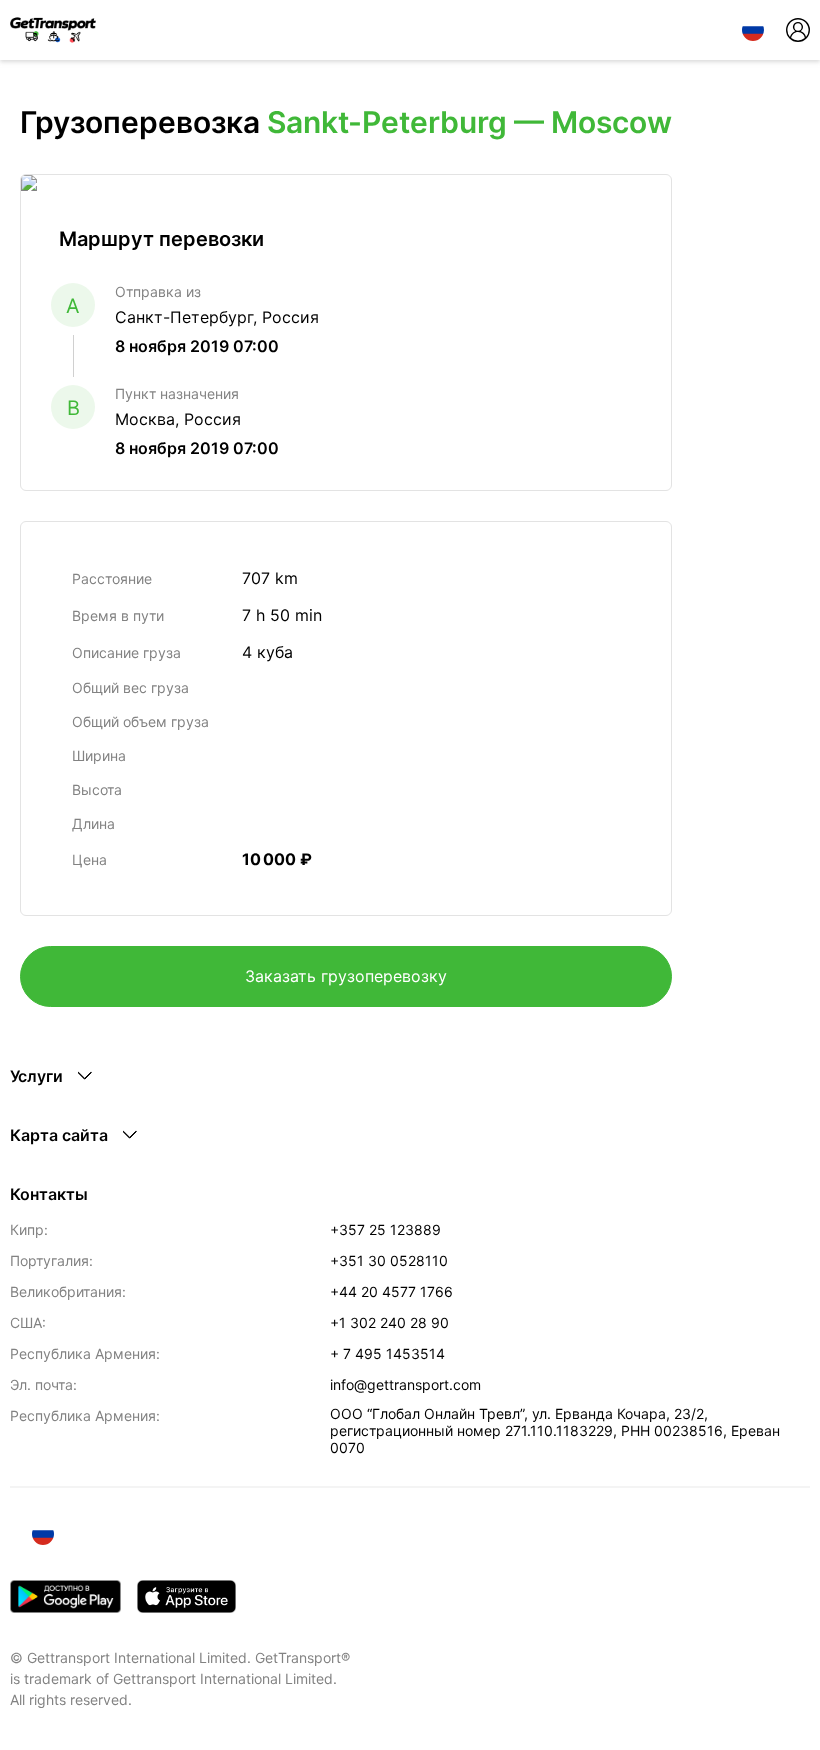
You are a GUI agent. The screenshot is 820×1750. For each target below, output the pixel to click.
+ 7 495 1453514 (387, 1353)
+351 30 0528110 (389, 1260)
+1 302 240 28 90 (389, 1322)
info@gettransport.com (405, 1384)
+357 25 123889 (385, 1229)
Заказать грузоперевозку (346, 976)
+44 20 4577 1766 (391, 1291)
